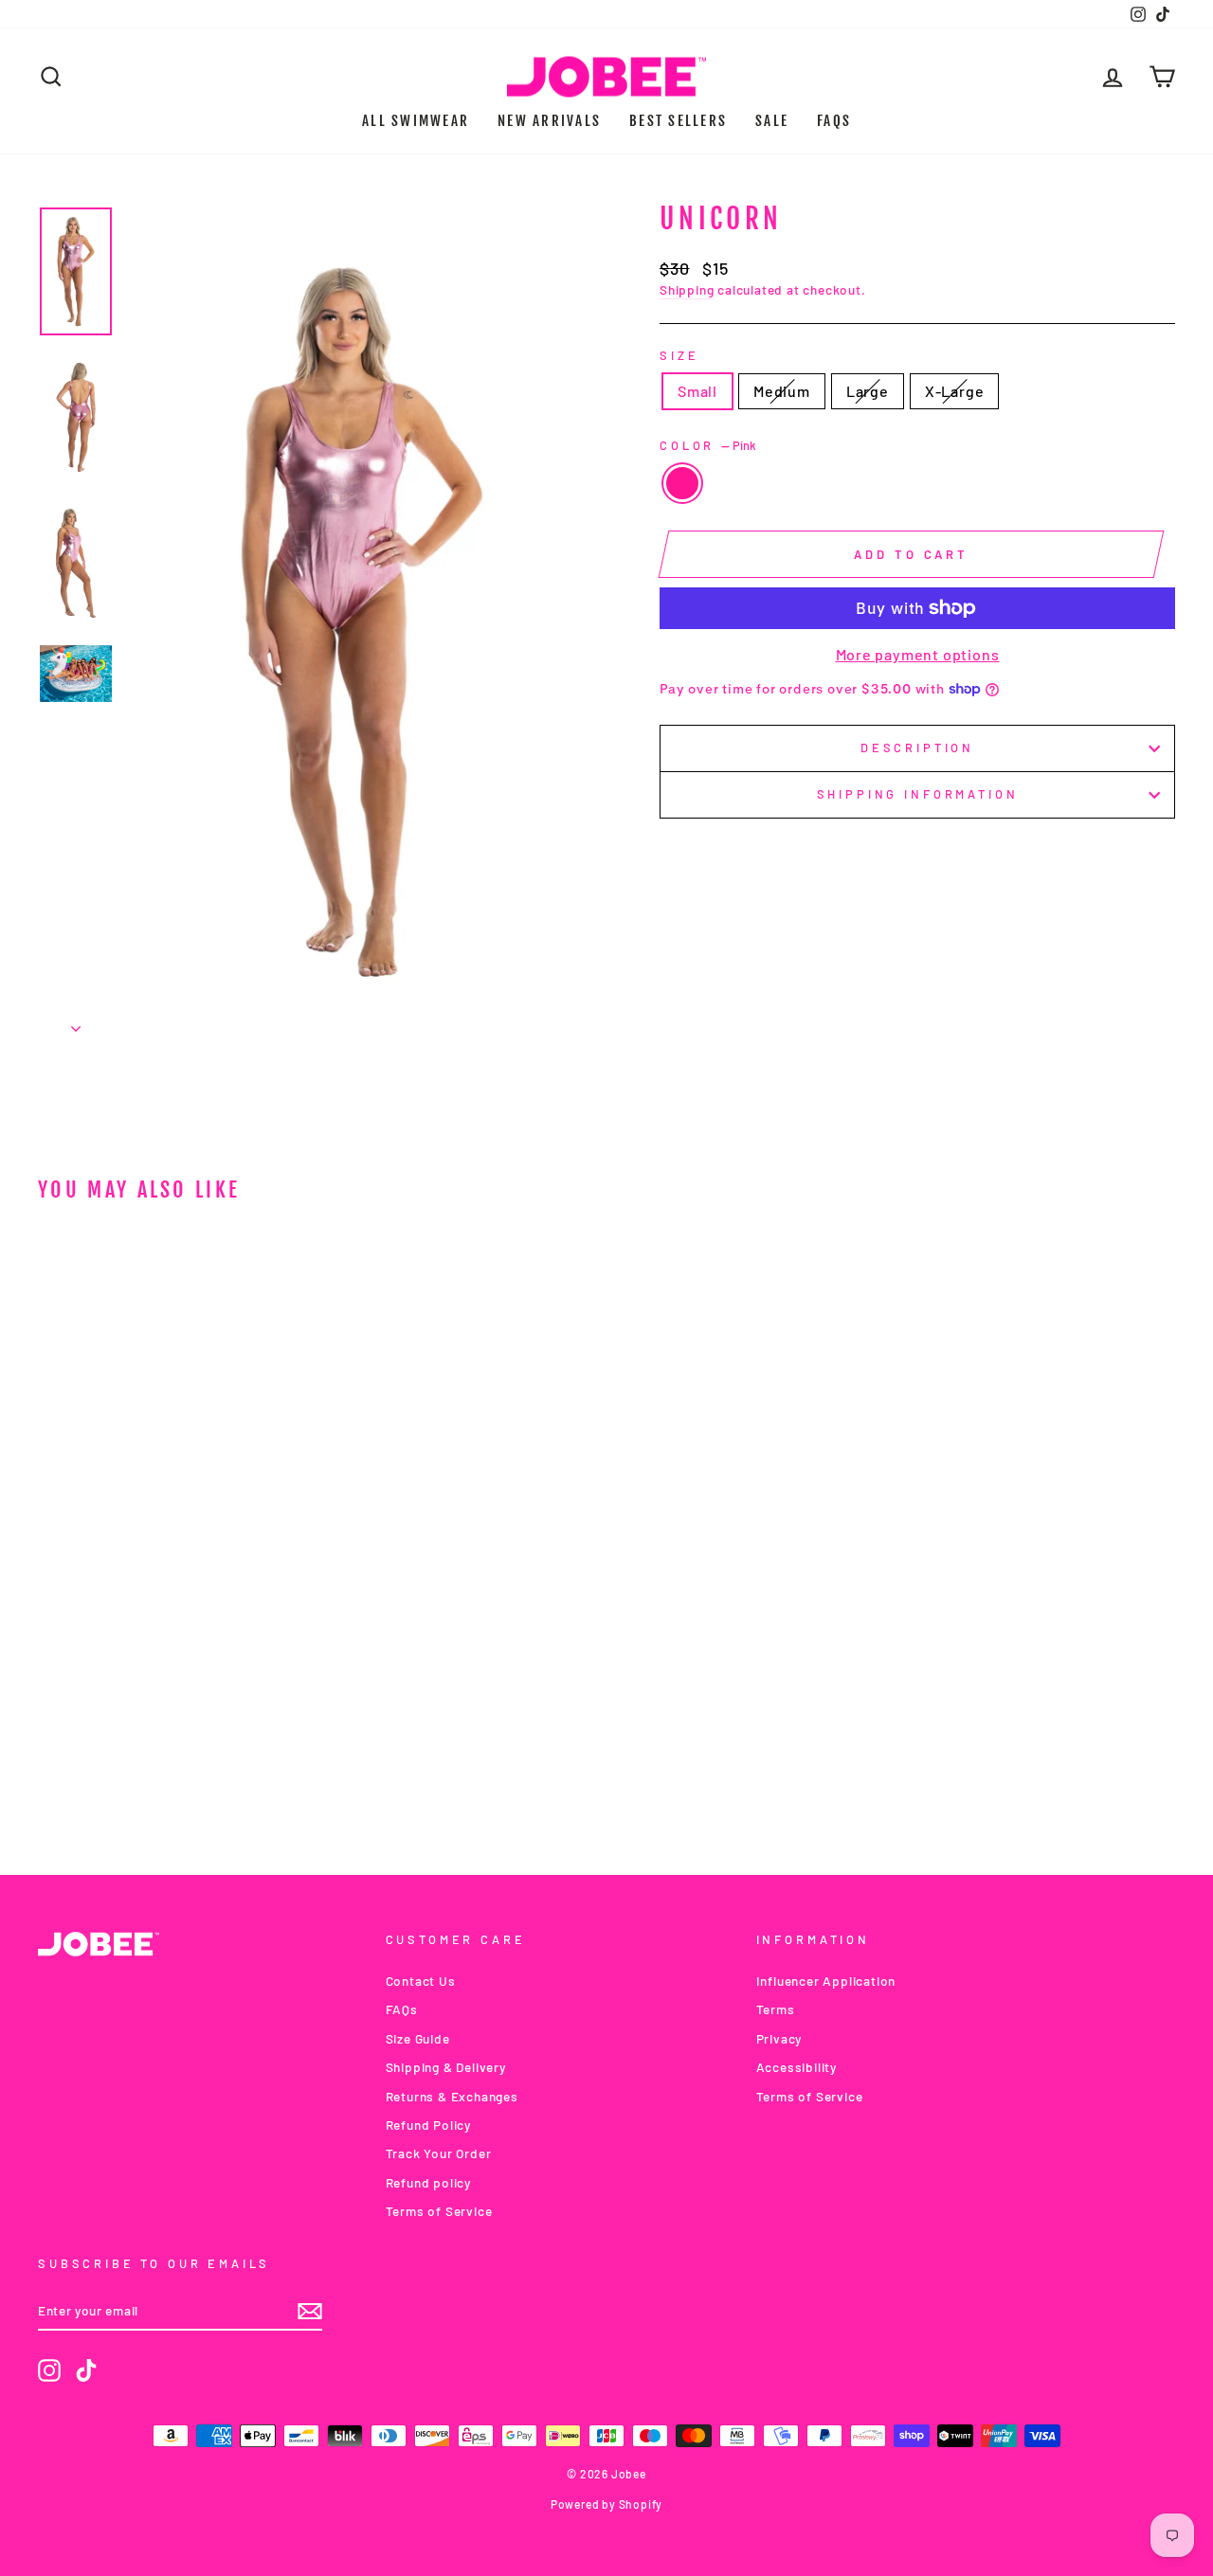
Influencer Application (826, 1981)
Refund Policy (428, 2125)
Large (868, 391)
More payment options (918, 654)
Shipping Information (918, 794)
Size (679, 355)
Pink (682, 483)
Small (697, 391)
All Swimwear (416, 121)
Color (708, 445)
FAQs (834, 121)
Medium (782, 391)
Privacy (779, 2038)
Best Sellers (678, 121)
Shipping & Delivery (446, 2067)
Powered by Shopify (606, 2504)
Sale (772, 121)
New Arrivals (549, 121)
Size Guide (418, 2038)
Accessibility (797, 2067)
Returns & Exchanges (452, 2096)
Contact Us (421, 1981)
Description (917, 748)
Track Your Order (439, 2153)
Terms (776, 2009)
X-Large (955, 391)
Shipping (687, 289)
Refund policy (428, 2182)
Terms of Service (439, 2211)
